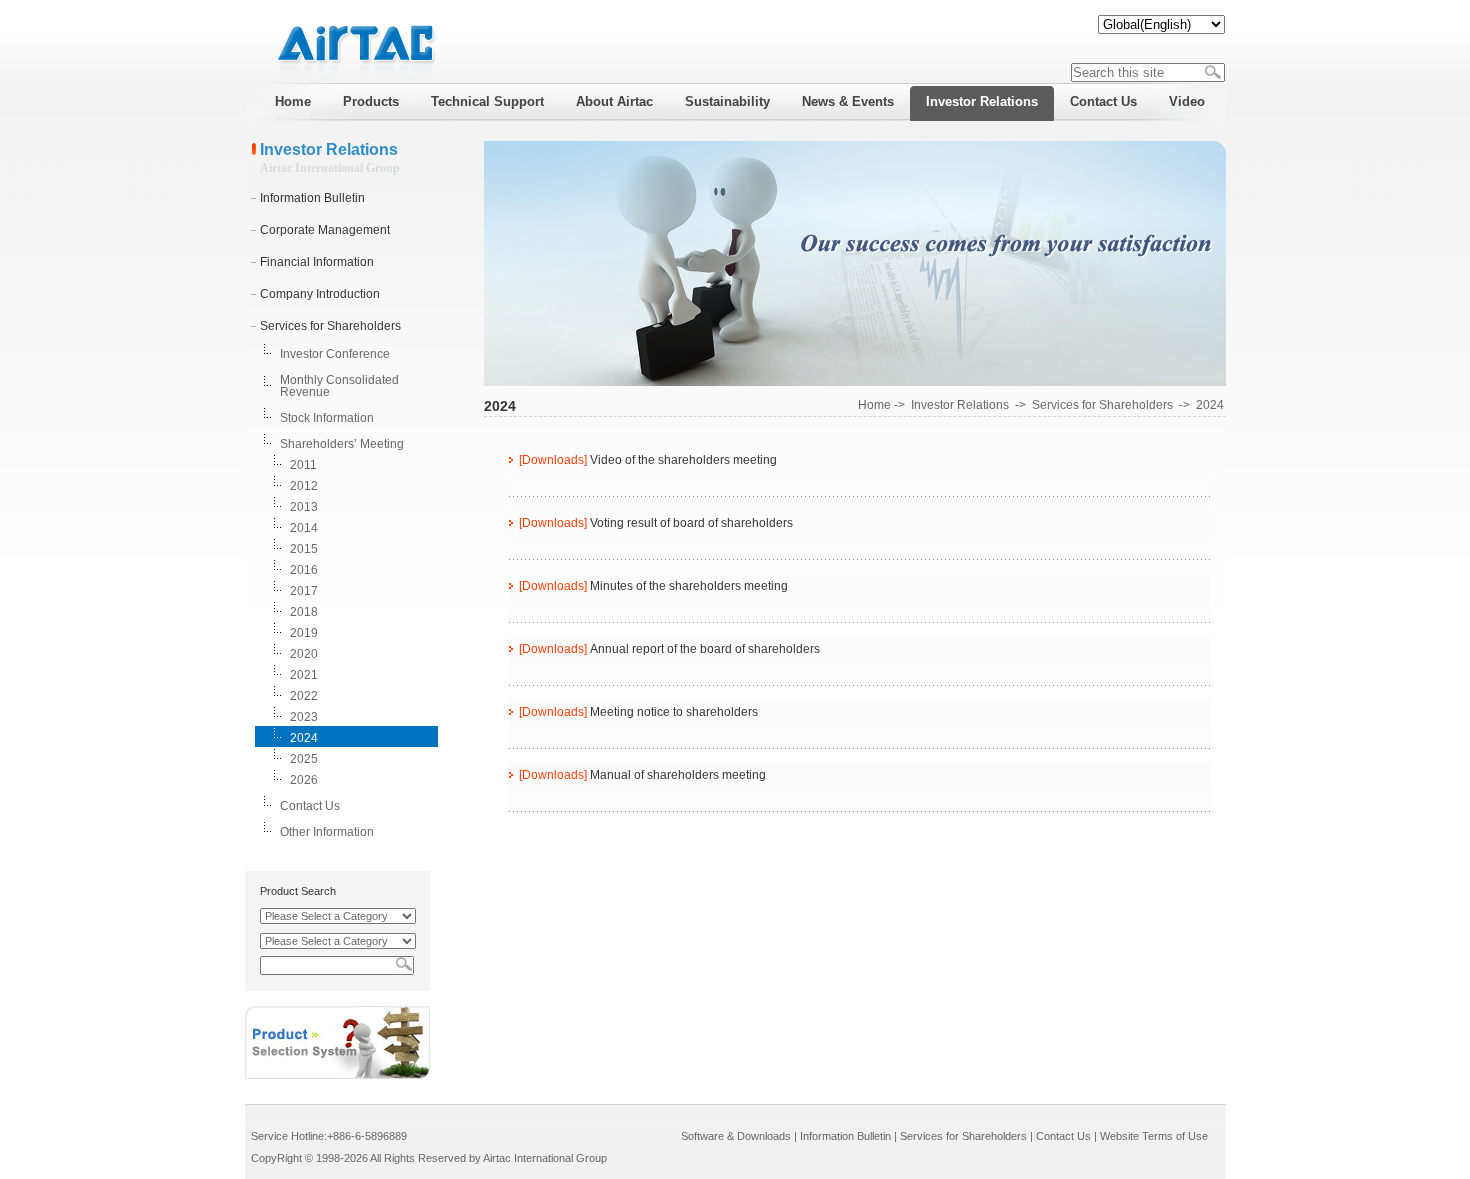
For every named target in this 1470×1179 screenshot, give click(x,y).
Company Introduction (320, 294)
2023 (304, 717)
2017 (304, 591)
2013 (304, 507)
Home (874, 405)
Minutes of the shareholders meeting (689, 586)
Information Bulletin (312, 198)
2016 (304, 570)
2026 (304, 780)
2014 (304, 528)
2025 (304, 759)
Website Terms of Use (1154, 1136)
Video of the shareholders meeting (683, 460)
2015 (304, 549)
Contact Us (310, 806)
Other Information (327, 832)
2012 (304, 486)
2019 (304, 633)
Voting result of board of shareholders (691, 523)
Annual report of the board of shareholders (705, 649)
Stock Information (327, 418)
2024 (304, 738)
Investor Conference (335, 354)
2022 (304, 696)
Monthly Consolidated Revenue (339, 386)
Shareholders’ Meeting (342, 444)
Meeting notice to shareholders (674, 712)
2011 (303, 465)
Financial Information (317, 262)
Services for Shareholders (330, 326)
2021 (304, 675)
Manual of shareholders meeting (678, 775)
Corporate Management (325, 230)
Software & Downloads (736, 1136)
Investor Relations (960, 405)
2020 (304, 654)
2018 (304, 612)
